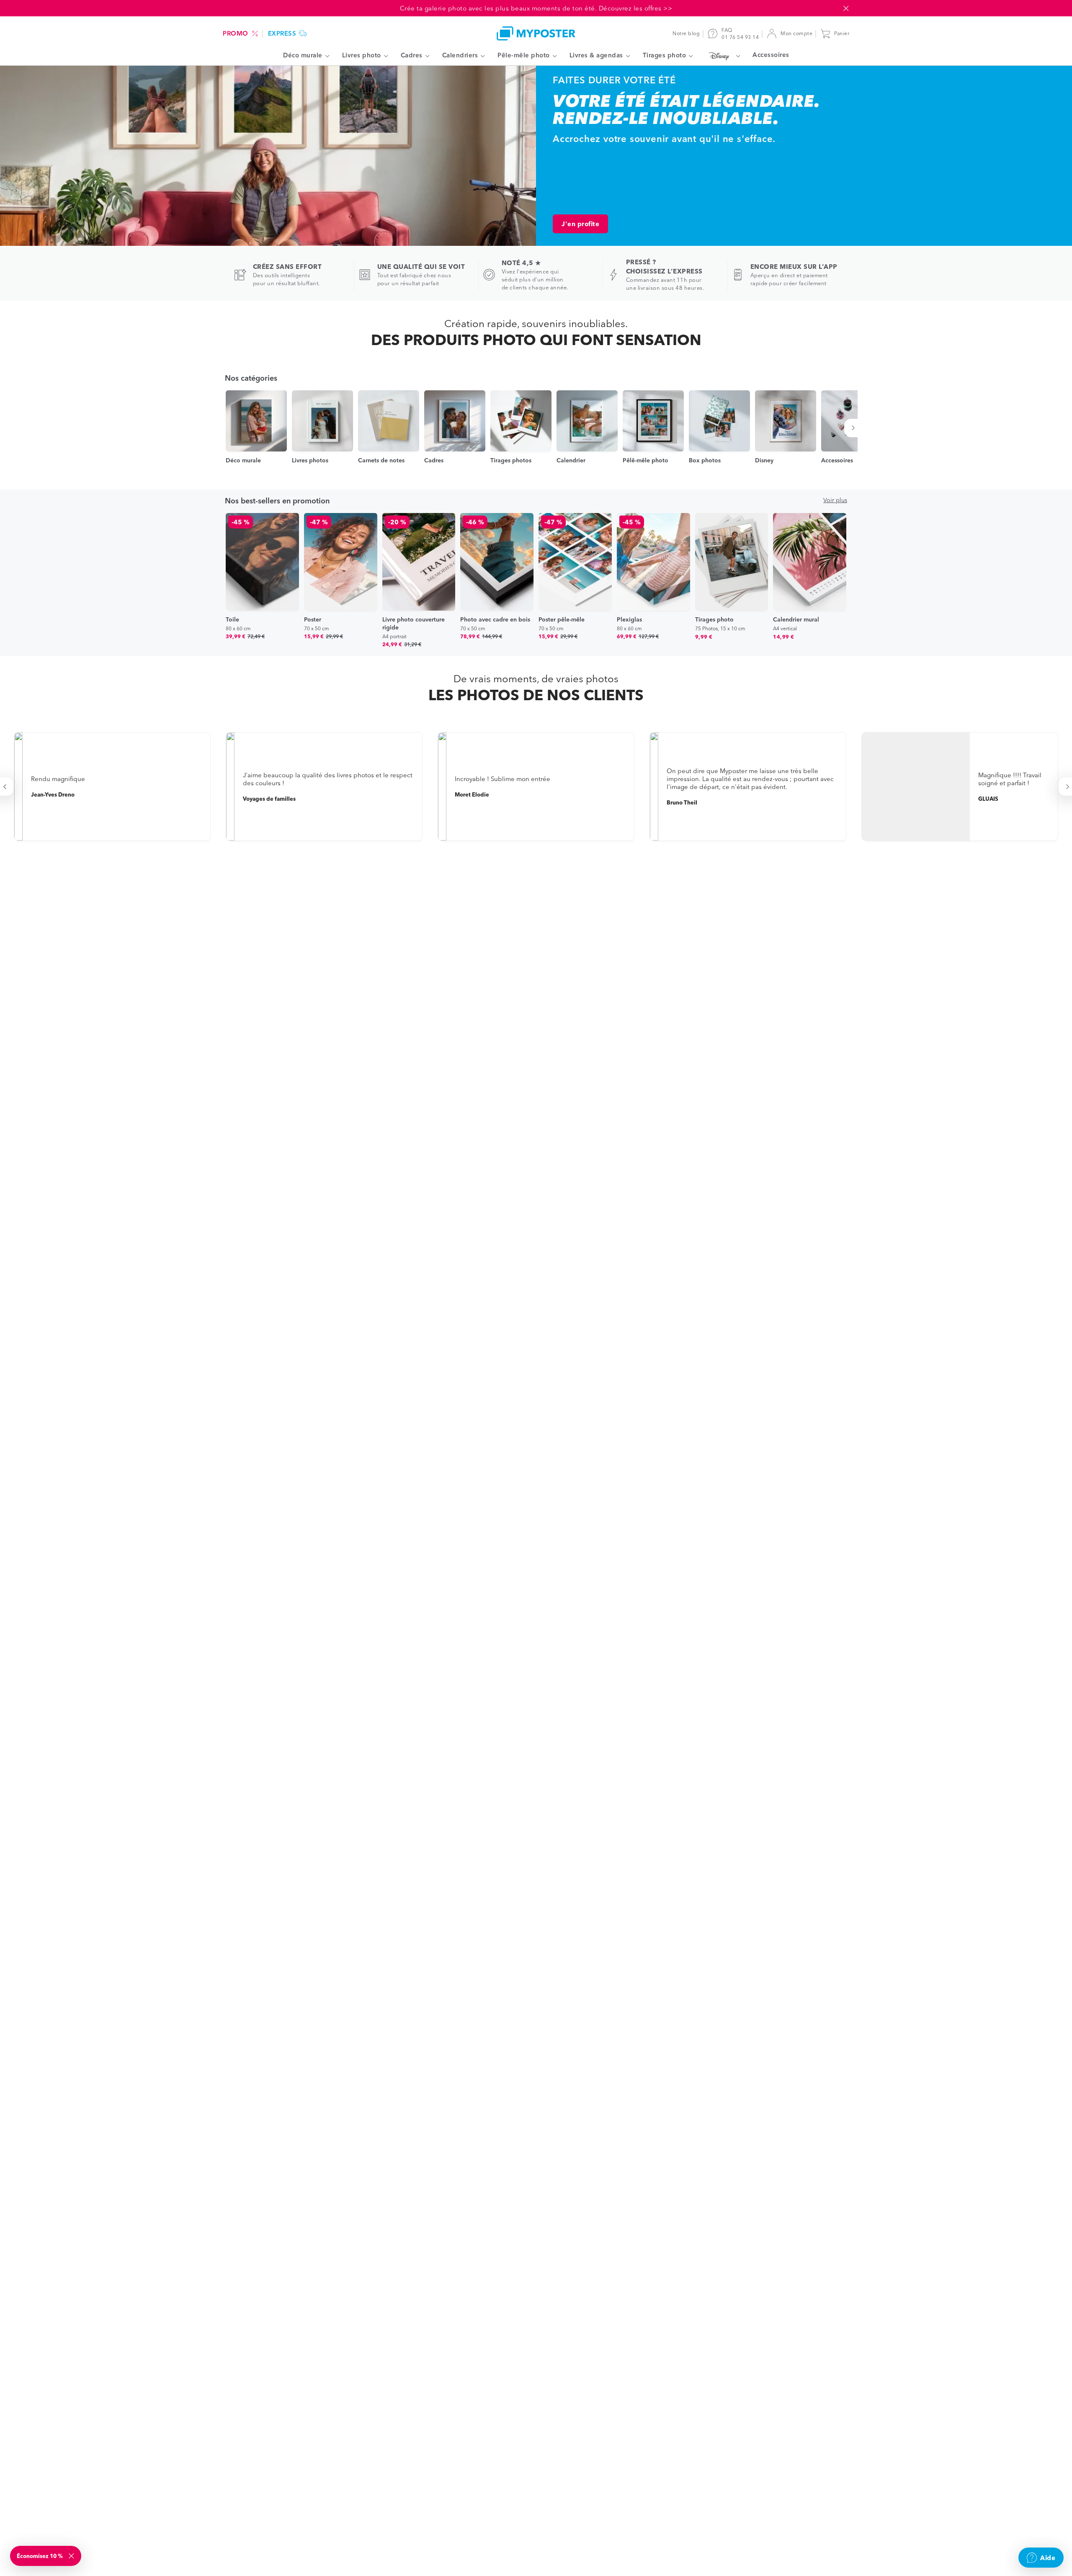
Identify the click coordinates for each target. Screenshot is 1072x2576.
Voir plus (835, 500)
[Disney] (723, 56)
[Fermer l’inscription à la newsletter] (72, 2556)
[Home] (536, 33)
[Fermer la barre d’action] (846, 8)
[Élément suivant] (854, 428)
